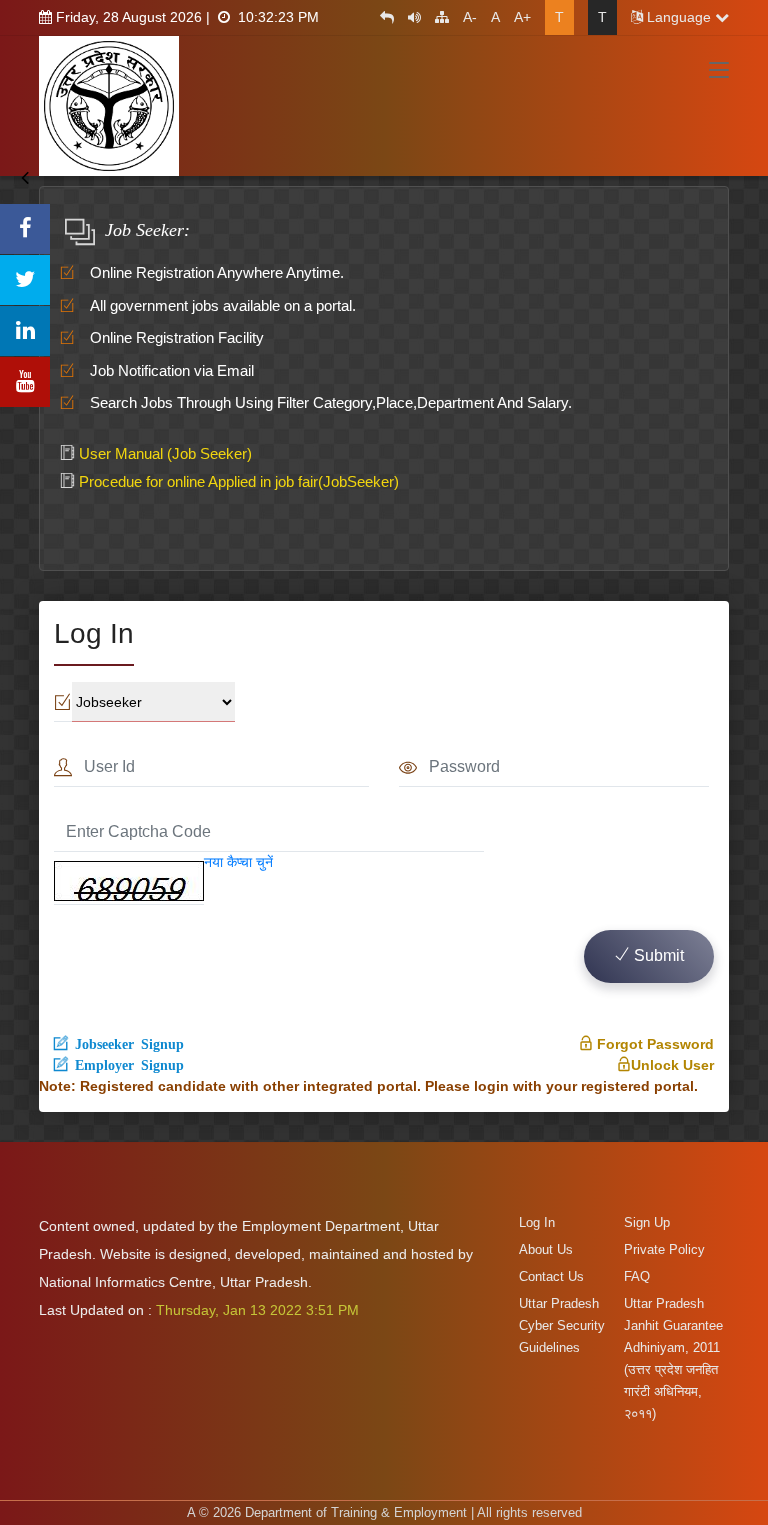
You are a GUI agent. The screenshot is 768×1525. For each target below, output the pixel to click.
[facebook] (25, 229)
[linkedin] (25, 331)
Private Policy (664, 1249)
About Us (546, 1249)
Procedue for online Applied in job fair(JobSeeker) (237, 481)
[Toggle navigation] (719, 71)
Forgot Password (653, 1044)
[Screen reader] (409, 17)
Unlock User (672, 1065)
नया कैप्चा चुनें (238, 862)
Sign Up (647, 1222)
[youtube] (25, 382)
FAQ (637, 1276)
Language (679, 17)
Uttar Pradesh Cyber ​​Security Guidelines (562, 1325)
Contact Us (551, 1276)
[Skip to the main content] (382, 17)
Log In (537, 1222)
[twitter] (25, 280)
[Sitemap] (437, 17)
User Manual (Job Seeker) (163, 453)
